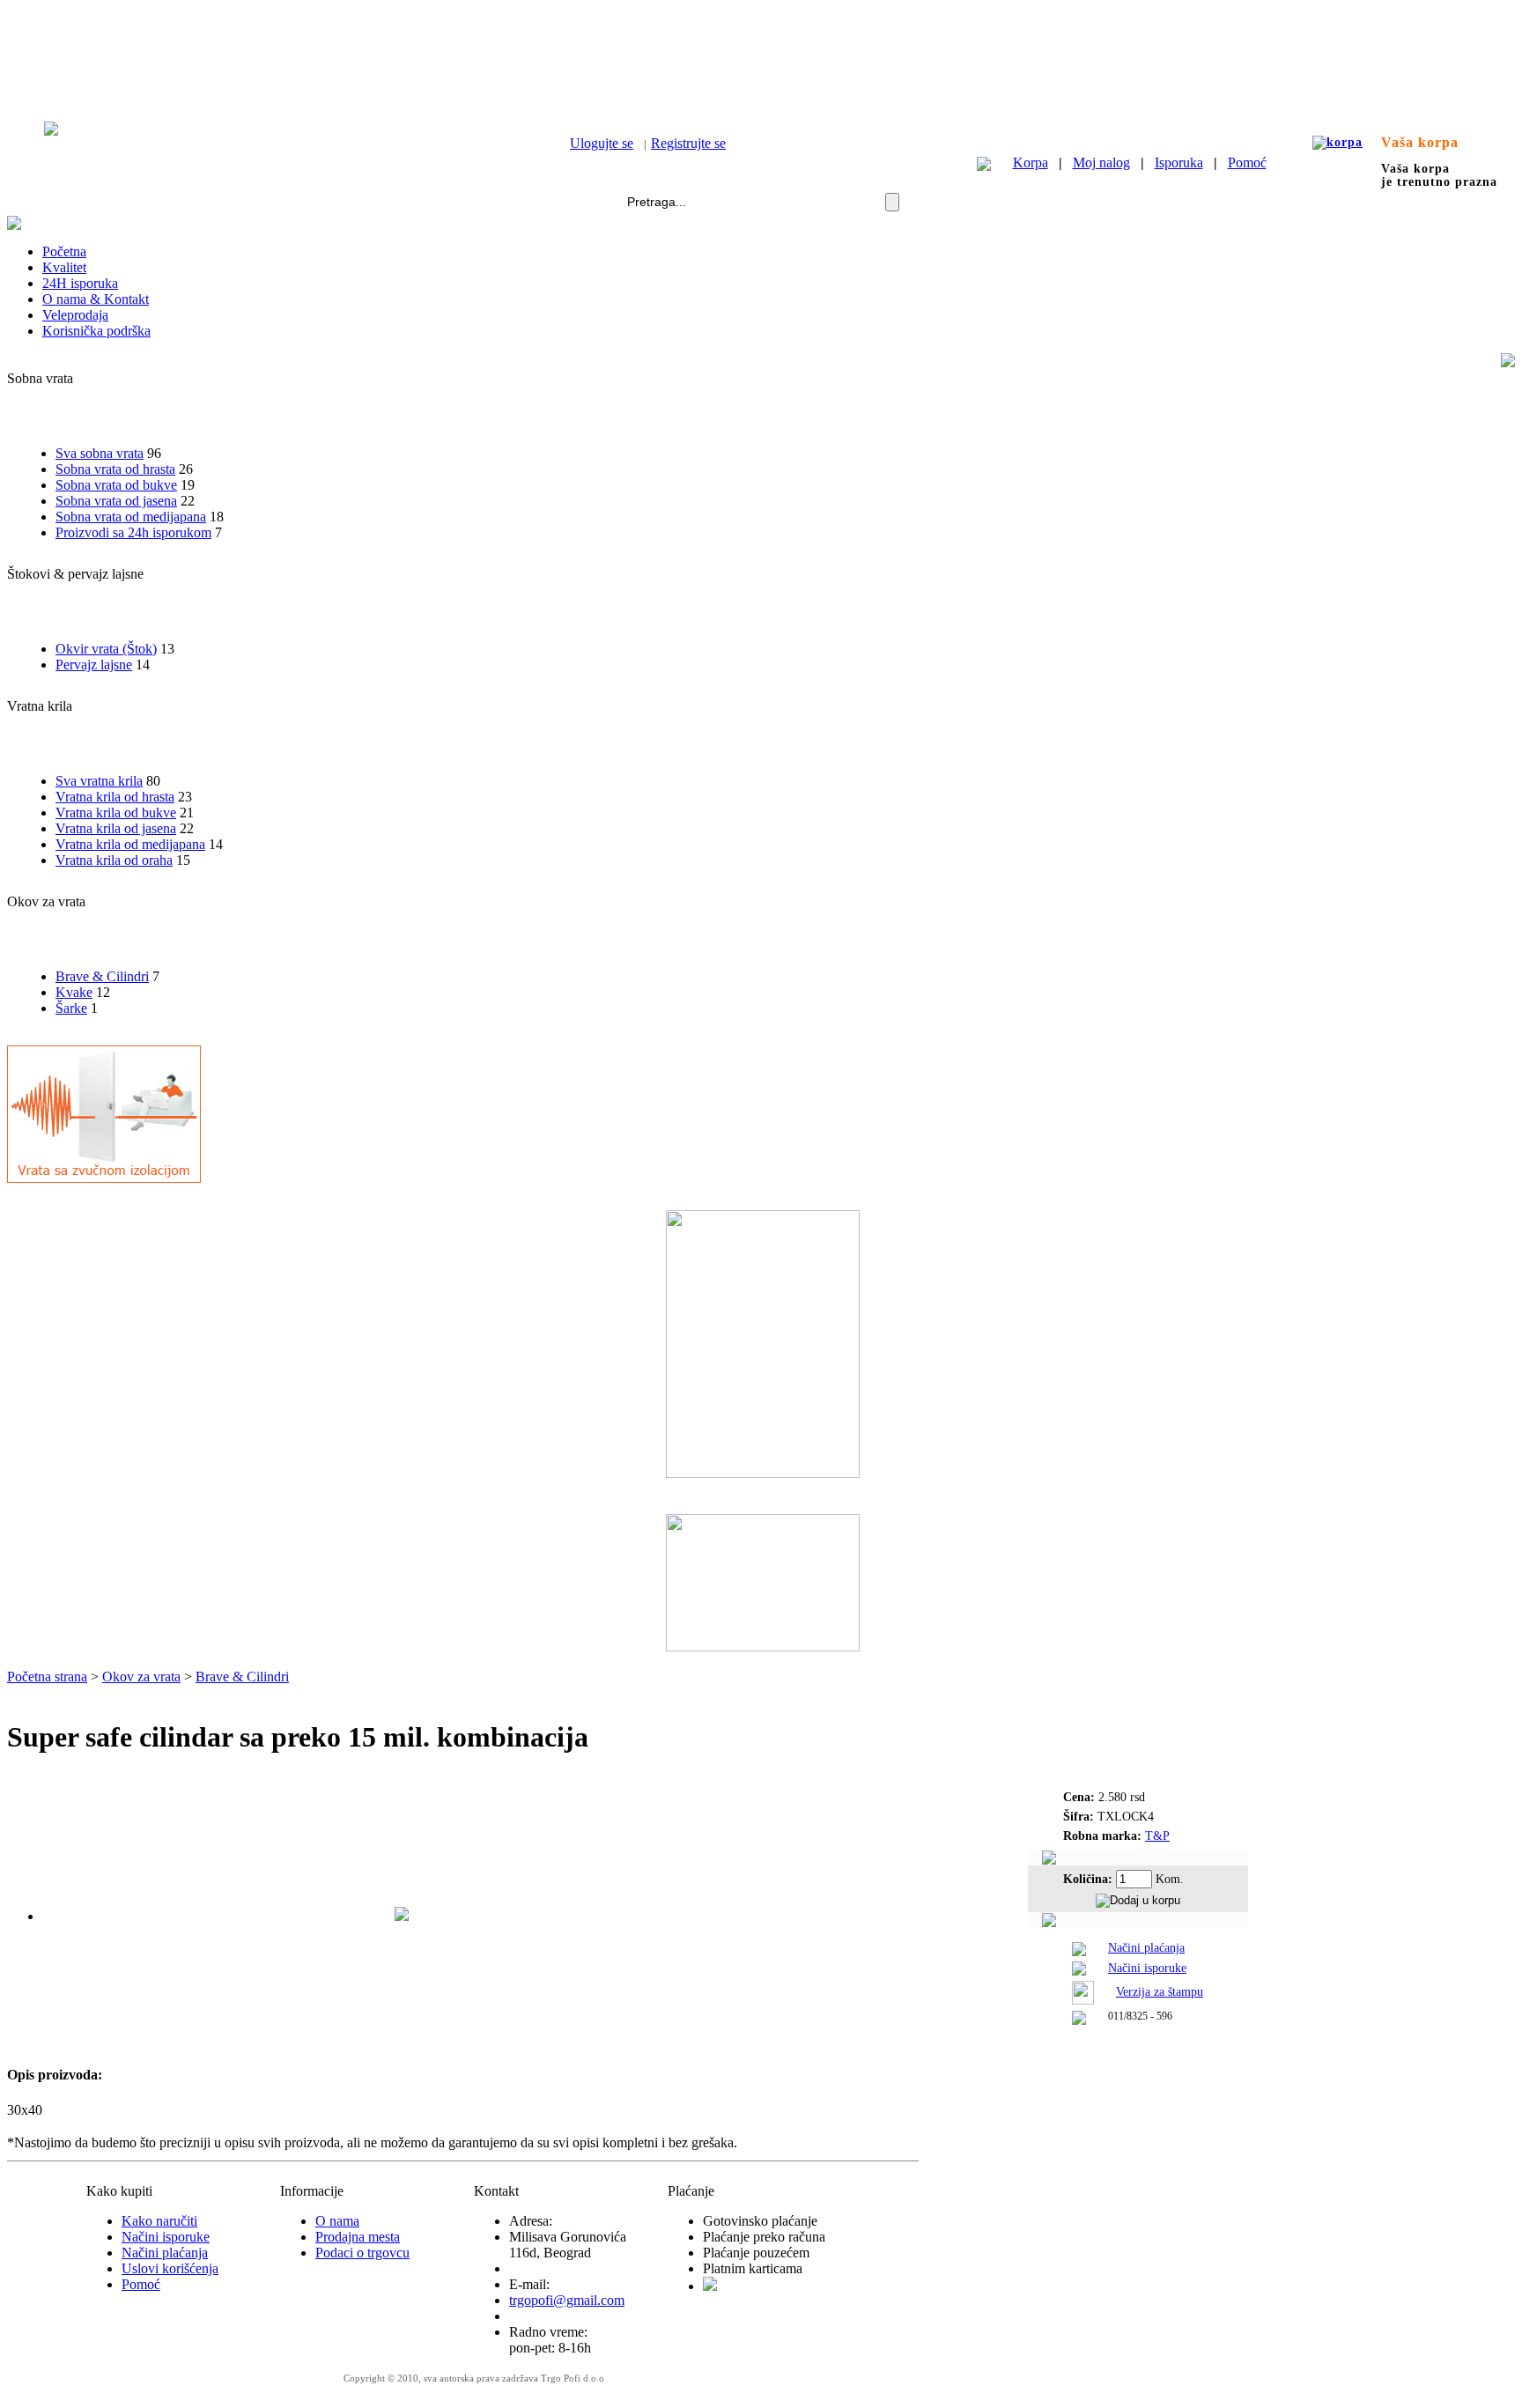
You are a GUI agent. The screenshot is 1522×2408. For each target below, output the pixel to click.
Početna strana (47, 1677)
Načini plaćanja (1146, 1948)
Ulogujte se (602, 143)
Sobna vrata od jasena (116, 501)
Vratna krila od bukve (116, 813)
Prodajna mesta (358, 2237)
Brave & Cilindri (102, 976)
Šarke (71, 1008)
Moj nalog (1101, 163)
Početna (64, 251)
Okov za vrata (141, 1677)
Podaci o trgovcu (362, 2253)
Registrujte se (688, 143)
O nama (337, 2221)
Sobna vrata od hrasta (115, 469)
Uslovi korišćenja (170, 2268)
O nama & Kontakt (96, 299)
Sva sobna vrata (100, 453)
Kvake (74, 992)
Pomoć (1247, 163)
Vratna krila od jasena (116, 828)
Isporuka (1179, 163)
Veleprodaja (75, 315)
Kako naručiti (159, 2221)
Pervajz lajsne (94, 665)
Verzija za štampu (1160, 1992)
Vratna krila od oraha (114, 860)
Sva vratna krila (99, 781)
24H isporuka (80, 283)
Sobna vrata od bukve (116, 485)
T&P (1157, 1836)
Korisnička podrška (96, 331)
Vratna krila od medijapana (130, 844)
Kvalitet (64, 267)
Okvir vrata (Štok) (106, 649)
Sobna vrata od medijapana (131, 517)
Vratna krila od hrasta (115, 797)
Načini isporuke (1147, 1968)
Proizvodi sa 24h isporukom (133, 532)
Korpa (1031, 163)
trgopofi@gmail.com (567, 2300)
